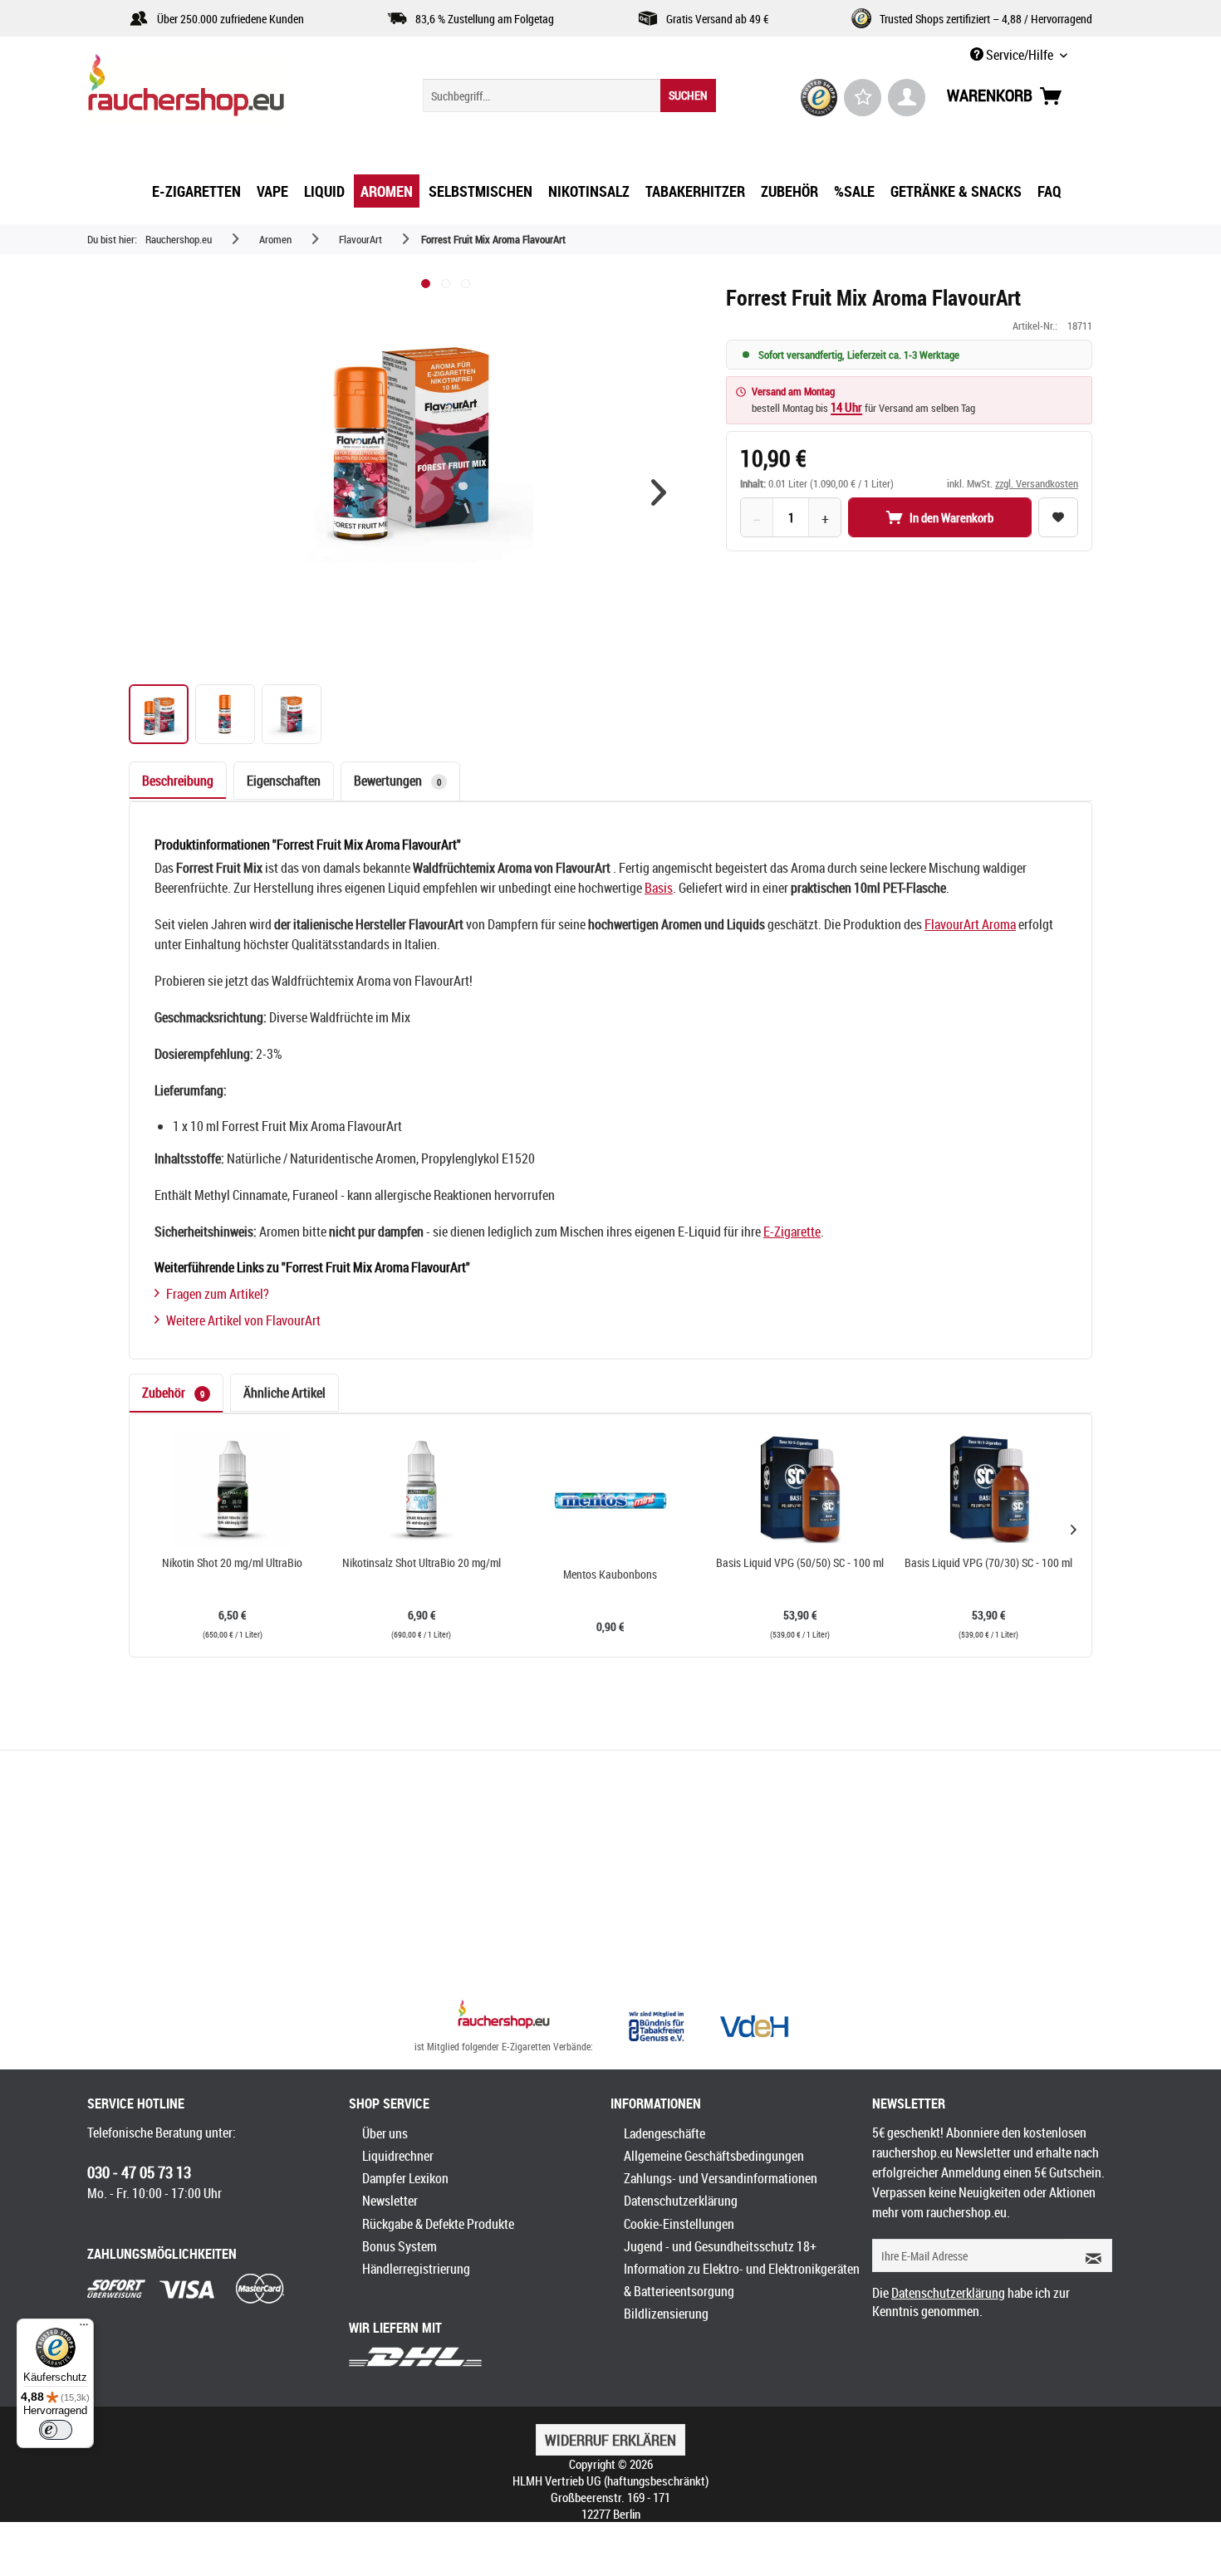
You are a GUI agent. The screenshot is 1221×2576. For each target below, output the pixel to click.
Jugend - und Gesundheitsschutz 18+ (720, 2246)
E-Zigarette (792, 1232)
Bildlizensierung (666, 2314)
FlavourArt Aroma (970, 924)
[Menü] (84, 2329)
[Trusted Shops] (819, 98)
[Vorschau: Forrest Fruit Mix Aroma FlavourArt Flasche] (225, 714)
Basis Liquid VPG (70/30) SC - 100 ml (988, 1563)
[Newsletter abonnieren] (1088, 2255)
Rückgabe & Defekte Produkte (438, 2224)
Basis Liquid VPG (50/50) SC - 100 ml (800, 1563)
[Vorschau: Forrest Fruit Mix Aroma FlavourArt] (159, 714)
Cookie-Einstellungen (679, 2224)
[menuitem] (569, 95)
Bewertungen (397, 781)
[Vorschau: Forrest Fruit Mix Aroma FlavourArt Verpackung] (292, 714)
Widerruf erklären (610, 2440)
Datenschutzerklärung (681, 2201)
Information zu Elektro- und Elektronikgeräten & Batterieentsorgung (742, 2280)
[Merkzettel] (863, 98)
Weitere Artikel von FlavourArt (243, 1320)
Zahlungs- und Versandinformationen (721, 2178)
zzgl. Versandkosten (1037, 483)
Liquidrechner (398, 2156)
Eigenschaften (284, 781)
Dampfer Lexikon (405, 2178)
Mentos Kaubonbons (610, 1574)
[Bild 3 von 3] (466, 284)
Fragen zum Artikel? (218, 1294)
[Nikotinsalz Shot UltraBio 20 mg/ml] (422, 1489)
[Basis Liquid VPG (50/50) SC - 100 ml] (800, 1489)
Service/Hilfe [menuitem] (1020, 55)
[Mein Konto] (907, 98)
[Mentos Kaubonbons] (610, 1501)
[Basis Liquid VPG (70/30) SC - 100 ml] (988, 1489)
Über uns (385, 2133)
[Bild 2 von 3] (446, 284)
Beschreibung (178, 781)
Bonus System (400, 2246)
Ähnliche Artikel (284, 1393)
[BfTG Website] (656, 2026)
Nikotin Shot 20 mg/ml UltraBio (232, 1563)
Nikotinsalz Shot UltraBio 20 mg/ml (422, 1563)
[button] (659, 492)
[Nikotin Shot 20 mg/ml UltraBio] (233, 1489)
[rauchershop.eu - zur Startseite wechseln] (216, 90)
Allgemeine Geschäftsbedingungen (714, 2156)
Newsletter (390, 2201)
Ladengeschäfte (664, 2133)
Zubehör (173, 1393)
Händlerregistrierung (416, 2269)
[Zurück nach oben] (504, 2016)
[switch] (56, 2430)
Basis (659, 888)
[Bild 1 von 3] (426, 284)
